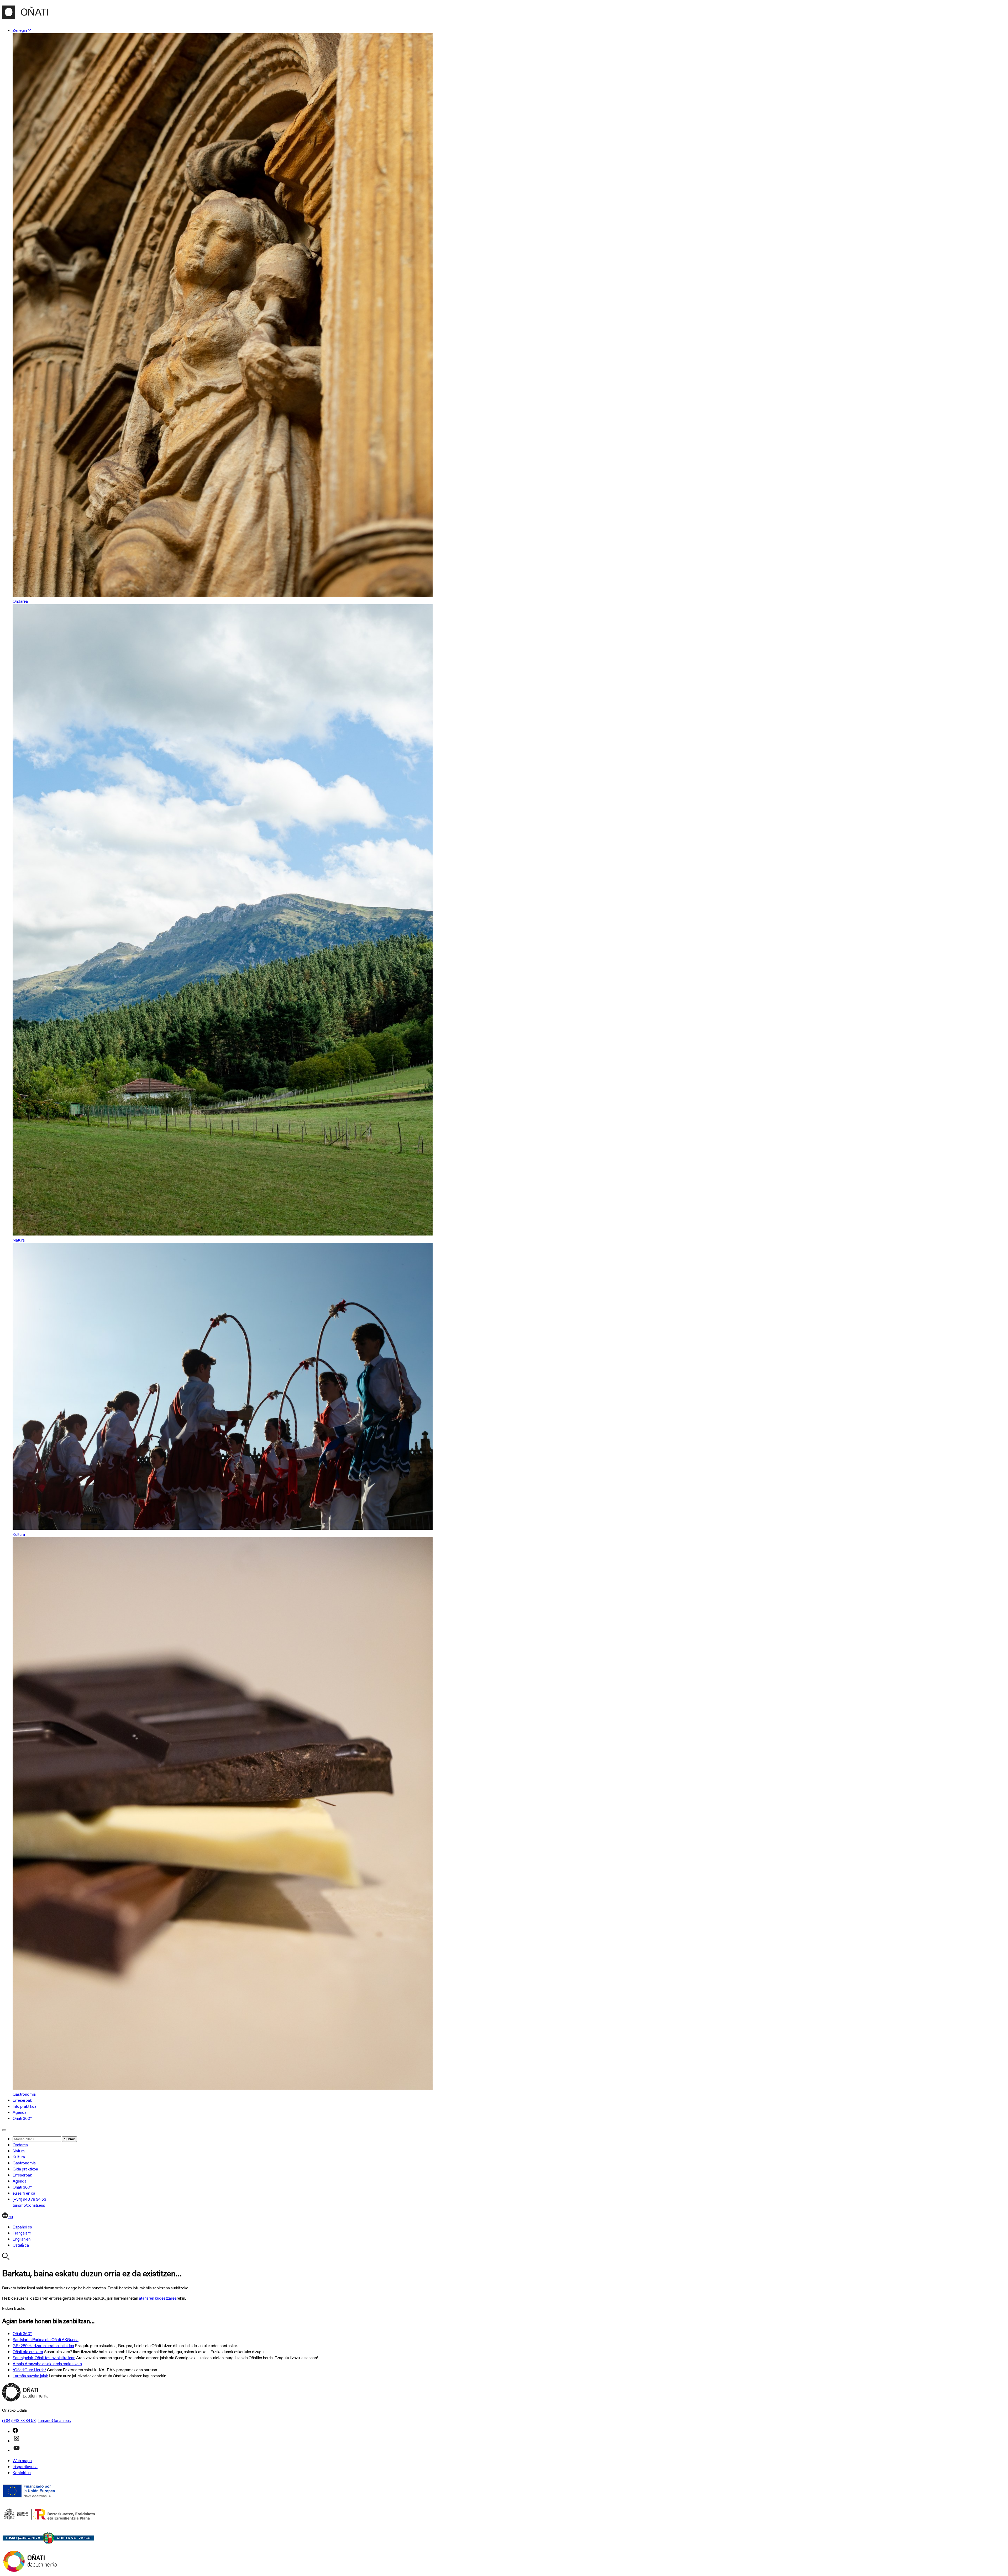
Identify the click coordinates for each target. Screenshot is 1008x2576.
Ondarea (20, 2145)
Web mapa (22, 2461)
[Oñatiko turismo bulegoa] (25, 16)
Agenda (20, 2112)
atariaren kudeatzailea (158, 2298)
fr (24, 2193)
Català (21, 2245)
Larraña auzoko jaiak (30, 2376)
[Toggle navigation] (4, 2130)
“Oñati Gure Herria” (29, 2370)
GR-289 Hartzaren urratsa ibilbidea (43, 2346)
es (20, 2193)
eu (15, 2193)
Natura (19, 2151)
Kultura (19, 2157)
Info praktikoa (25, 2106)
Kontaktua (22, 2473)
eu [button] (10, 2217)
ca (33, 2193)
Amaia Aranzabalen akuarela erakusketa (47, 2364)
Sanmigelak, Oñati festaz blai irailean (44, 2358)
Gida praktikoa (25, 2169)
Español (22, 2227)
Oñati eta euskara (28, 2352)
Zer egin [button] (20, 30)
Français (22, 2233)
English (22, 2239)
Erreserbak (22, 2100)
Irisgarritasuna (25, 2467)
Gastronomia (24, 2163)
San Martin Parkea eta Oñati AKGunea (46, 2340)
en (28, 2193)
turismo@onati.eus (29, 2205)
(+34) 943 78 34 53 (29, 2199)
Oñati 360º (22, 2118)
